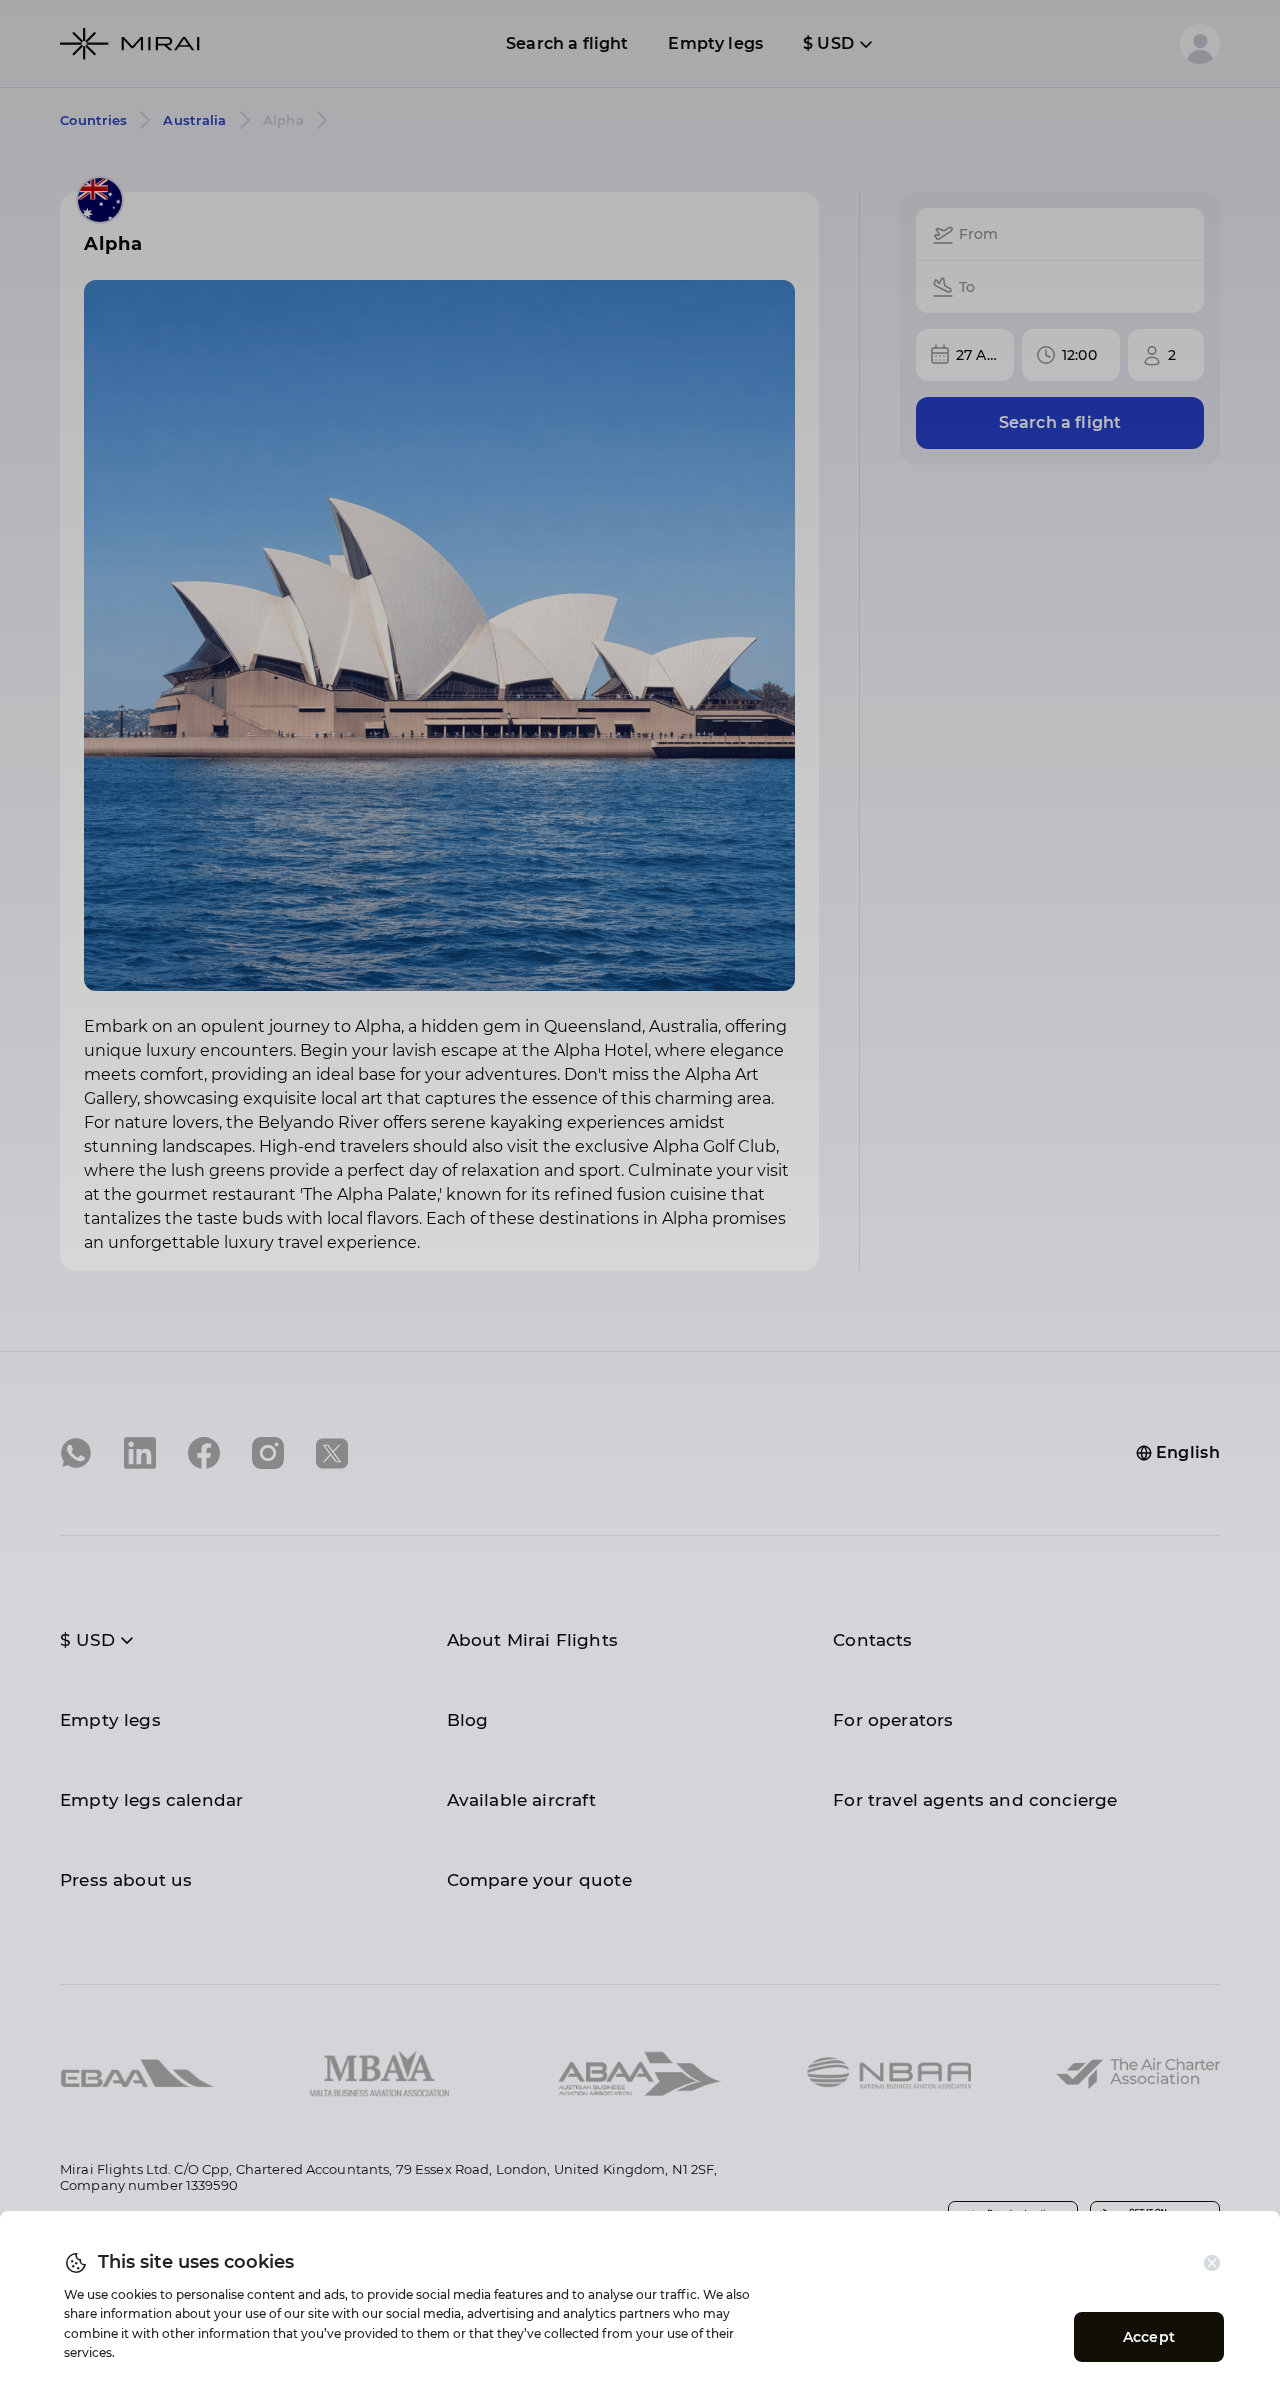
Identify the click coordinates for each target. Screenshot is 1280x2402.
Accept (1149, 2337)
